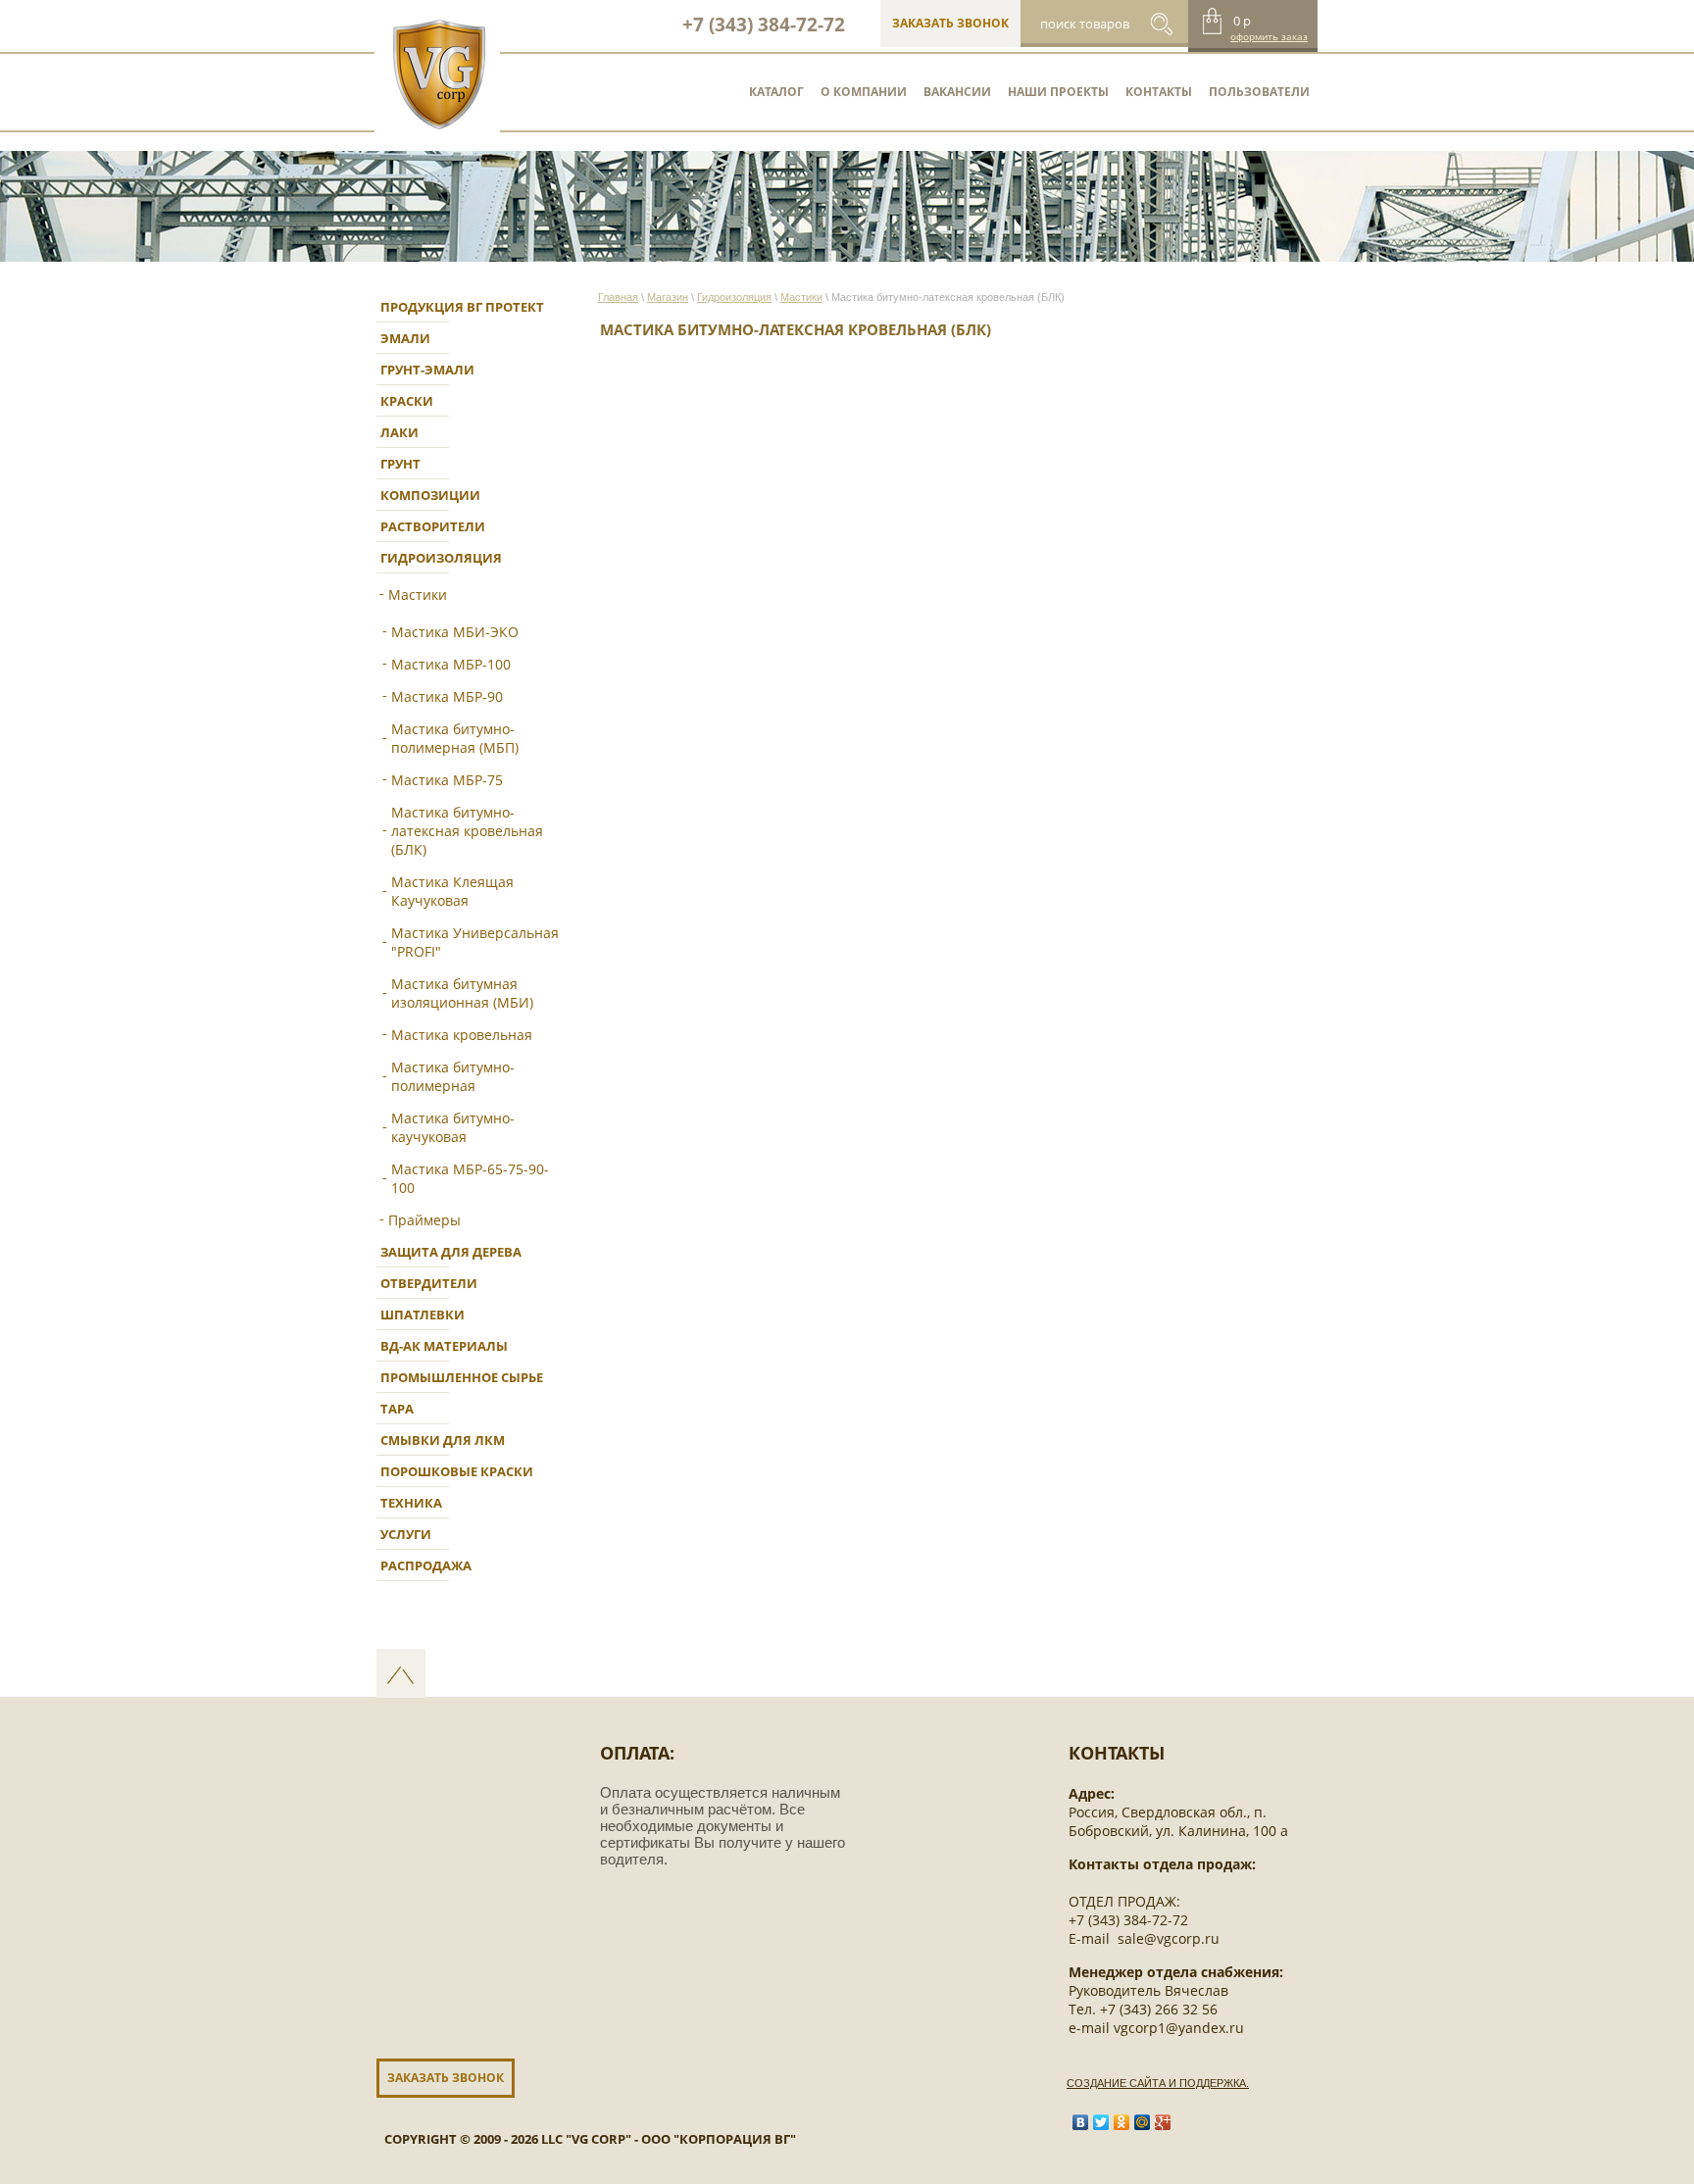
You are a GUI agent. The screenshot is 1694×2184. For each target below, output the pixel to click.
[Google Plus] (1163, 2122)
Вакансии (957, 92)
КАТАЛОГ (776, 92)
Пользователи (1259, 92)
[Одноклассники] (1122, 2122)
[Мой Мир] (1143, 2122)
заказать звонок (950, 23)
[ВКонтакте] (1081, 2122)
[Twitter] (1101, 2122)
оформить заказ (1269, 36)
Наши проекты (1058, 92)
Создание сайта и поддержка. (1158, 2083)
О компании (864, 92)
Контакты (1159, 92)
